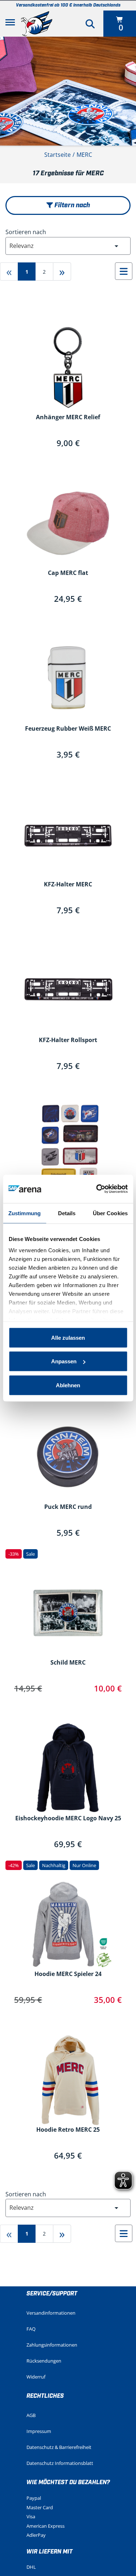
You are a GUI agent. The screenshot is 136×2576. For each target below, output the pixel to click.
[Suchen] (90, 24)
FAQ (31, 2329)
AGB (31, 2415)
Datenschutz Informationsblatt (60, 2463)
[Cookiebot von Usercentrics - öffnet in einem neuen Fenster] (97, 1189)
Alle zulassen (68, 1337)
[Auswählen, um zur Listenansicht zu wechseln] (124, 271)
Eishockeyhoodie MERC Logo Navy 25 (68, 1818)
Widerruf (36, 2377)
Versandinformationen (51, 2313)
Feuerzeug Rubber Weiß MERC (68, 729)
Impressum (39, 2431)
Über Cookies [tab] (110, 1213)
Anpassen (64, 1361)
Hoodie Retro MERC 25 (68, 2130)
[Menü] (10, 24)
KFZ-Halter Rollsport (68, 1040)
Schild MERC (68, 1663)
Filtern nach (71, 205)
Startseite (57, 155)
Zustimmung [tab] (24, 1213)
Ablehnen (68, 1385)
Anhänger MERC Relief (68, 417)
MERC (84, 155)
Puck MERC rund (68, 1507)
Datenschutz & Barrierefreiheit (59, 2447)
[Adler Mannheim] (37, 24)
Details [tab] (67, 1213)
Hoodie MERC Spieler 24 (68, 1974)
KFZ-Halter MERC (68, 885)
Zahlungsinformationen (52, 2345)
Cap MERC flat (68, 573)
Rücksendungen (44, 2361)
